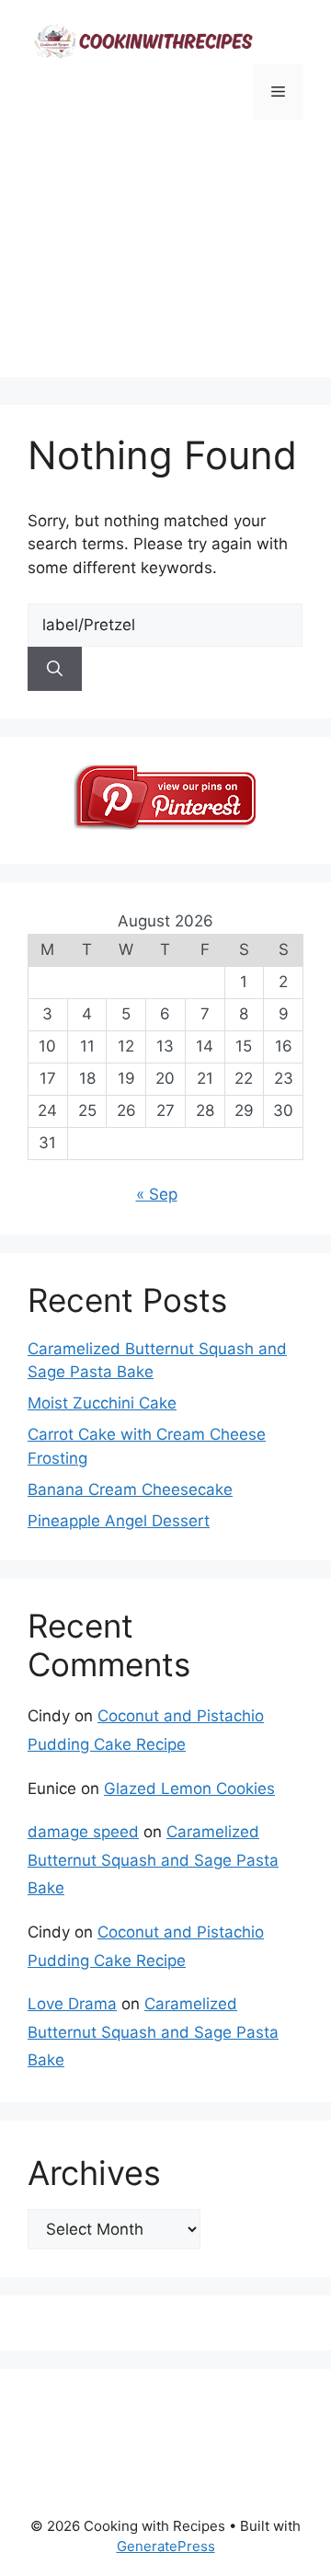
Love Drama (72, 2004)
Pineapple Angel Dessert (119, 1521)
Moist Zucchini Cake (102, 1403)
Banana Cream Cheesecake (130, 1489)
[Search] (55, 669)
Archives (94, 2173)
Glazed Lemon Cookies (189, 1788)
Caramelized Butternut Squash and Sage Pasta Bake (153, 1860)
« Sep (157, 1194)
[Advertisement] (165, 274)
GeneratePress (166, 2546)
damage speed (83, 1832)
